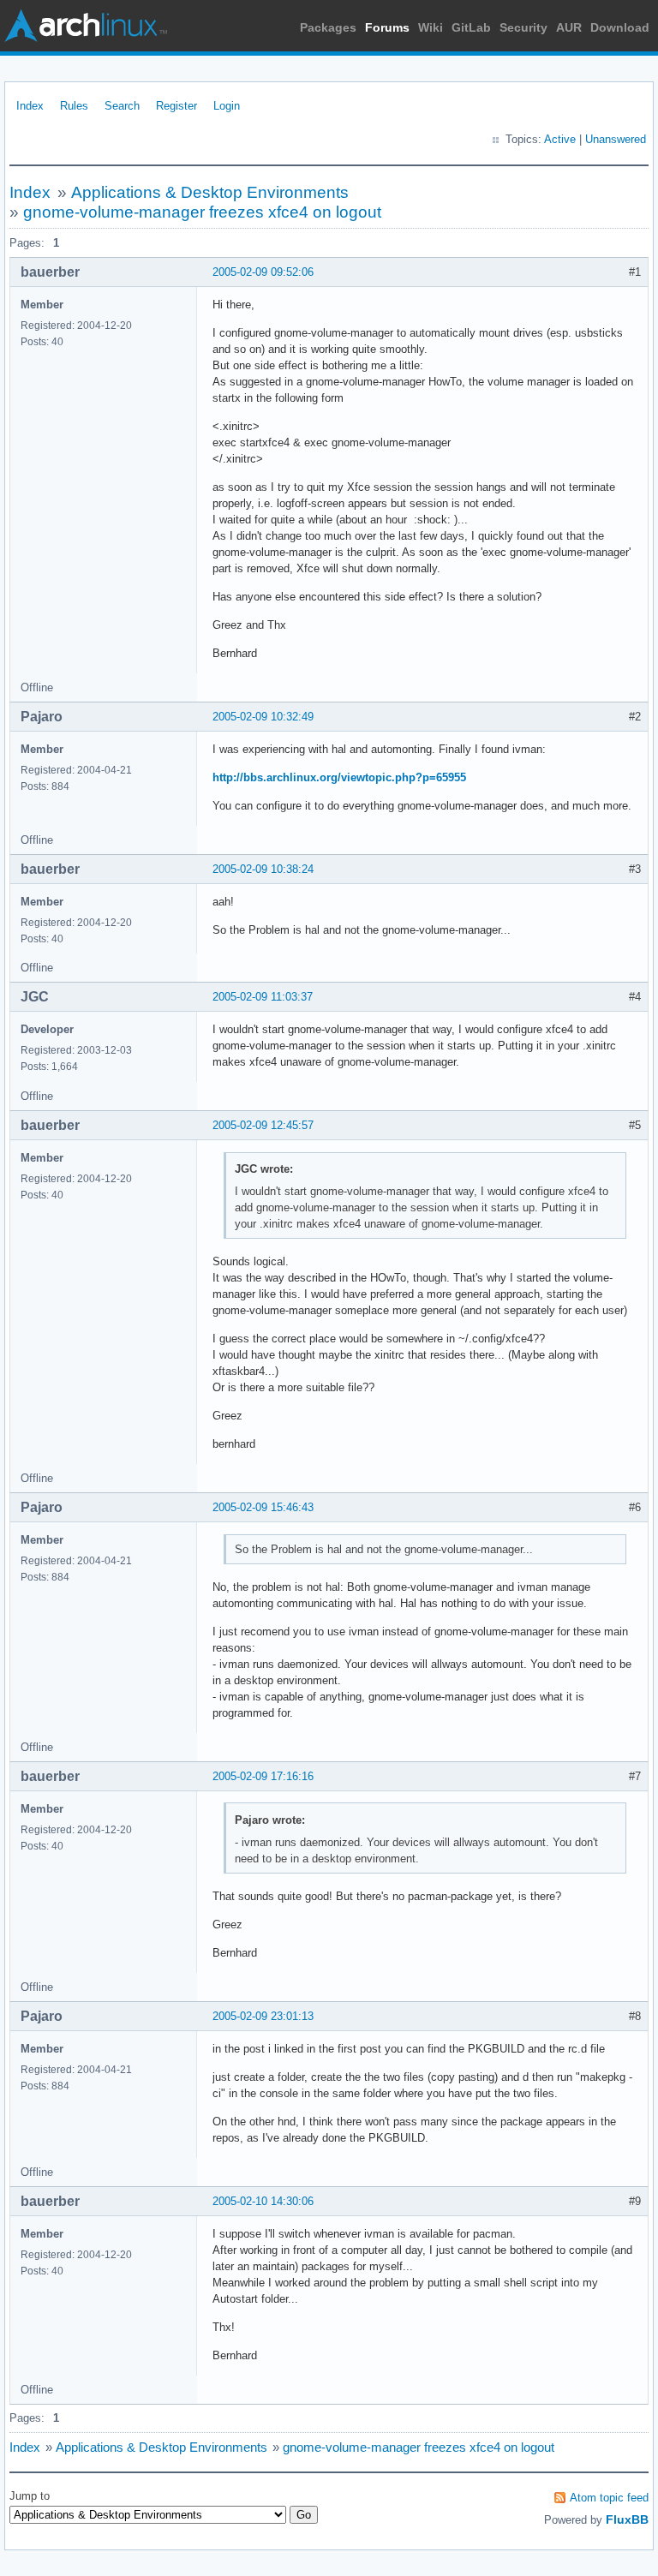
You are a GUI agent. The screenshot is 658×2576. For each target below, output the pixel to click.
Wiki (431, 27)
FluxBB (627, 2519)
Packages (328, 27)
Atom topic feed (609, 2498)
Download (620, 27)
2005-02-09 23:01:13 (263, 2016)
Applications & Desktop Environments (210, 192)
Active (560, 139)
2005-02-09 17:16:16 (263, 1776)
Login (227, 106)
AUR (569, 27)
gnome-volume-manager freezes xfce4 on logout (202, 212)
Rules (74, 106)
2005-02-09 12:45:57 (263, 1125)
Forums (387, 27)
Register (176, 106)
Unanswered (616, 139)
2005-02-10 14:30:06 (263, 2201)
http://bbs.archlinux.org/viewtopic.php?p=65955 (339, 777)
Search (122, 106)
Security (523, 27)
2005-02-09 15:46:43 (263, 1507)
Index (30, 106)
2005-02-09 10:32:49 (263, 717)
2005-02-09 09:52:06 (263, 272)
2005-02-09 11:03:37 (263, 997)
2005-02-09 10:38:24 (263, 869)
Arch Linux (86, 26)
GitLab (471, 27)
